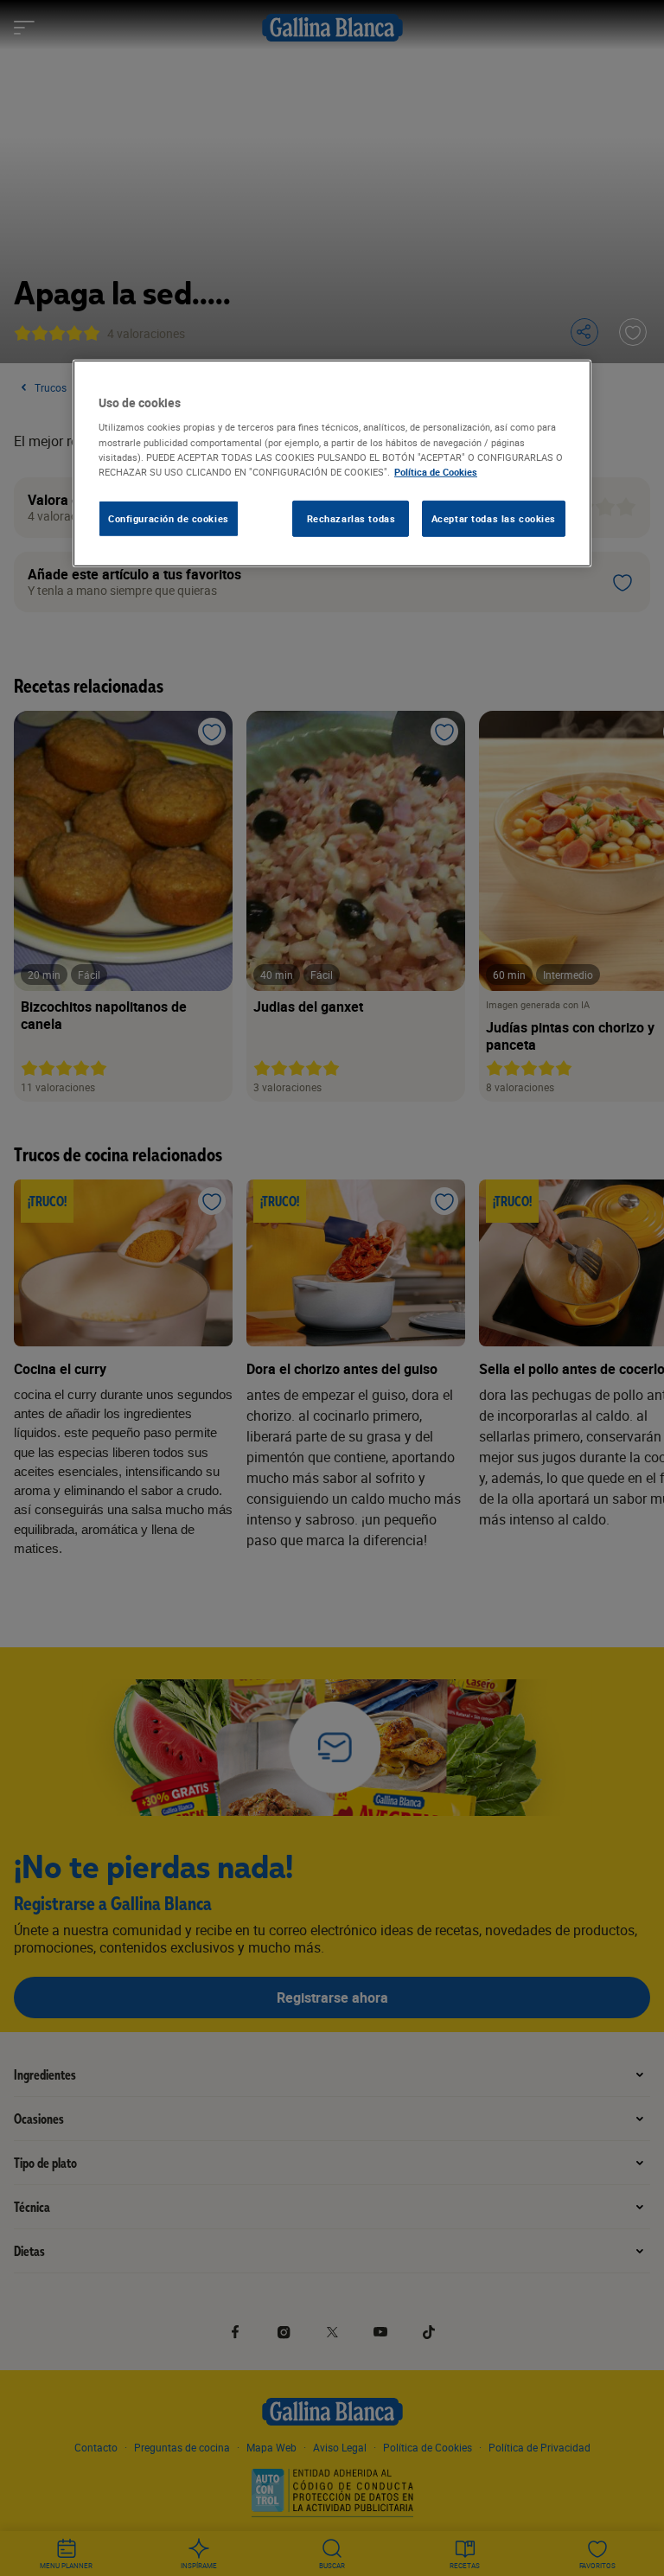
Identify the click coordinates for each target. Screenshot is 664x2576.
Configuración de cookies (169, 518)
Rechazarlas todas (351, 518)
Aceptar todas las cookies (494, 518)
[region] (332, 463)
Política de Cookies (436, 471)
